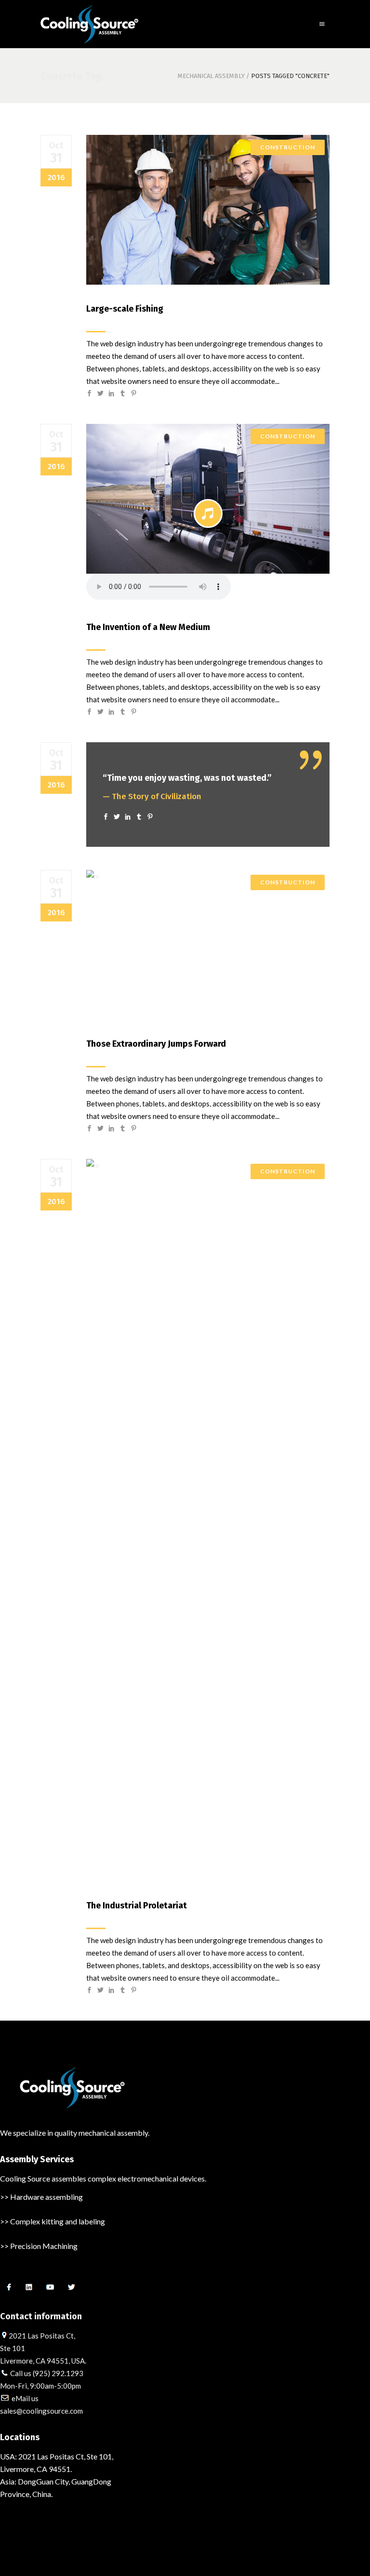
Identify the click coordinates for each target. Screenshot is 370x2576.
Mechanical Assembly (211, 76)
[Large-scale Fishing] (208, 210)
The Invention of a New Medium (148, 627)
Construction (288, 147)
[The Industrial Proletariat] (208, 1520)
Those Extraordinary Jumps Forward (156, 1044)
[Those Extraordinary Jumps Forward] (208, 945)
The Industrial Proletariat (137, 1906)
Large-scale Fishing (125, 309)
